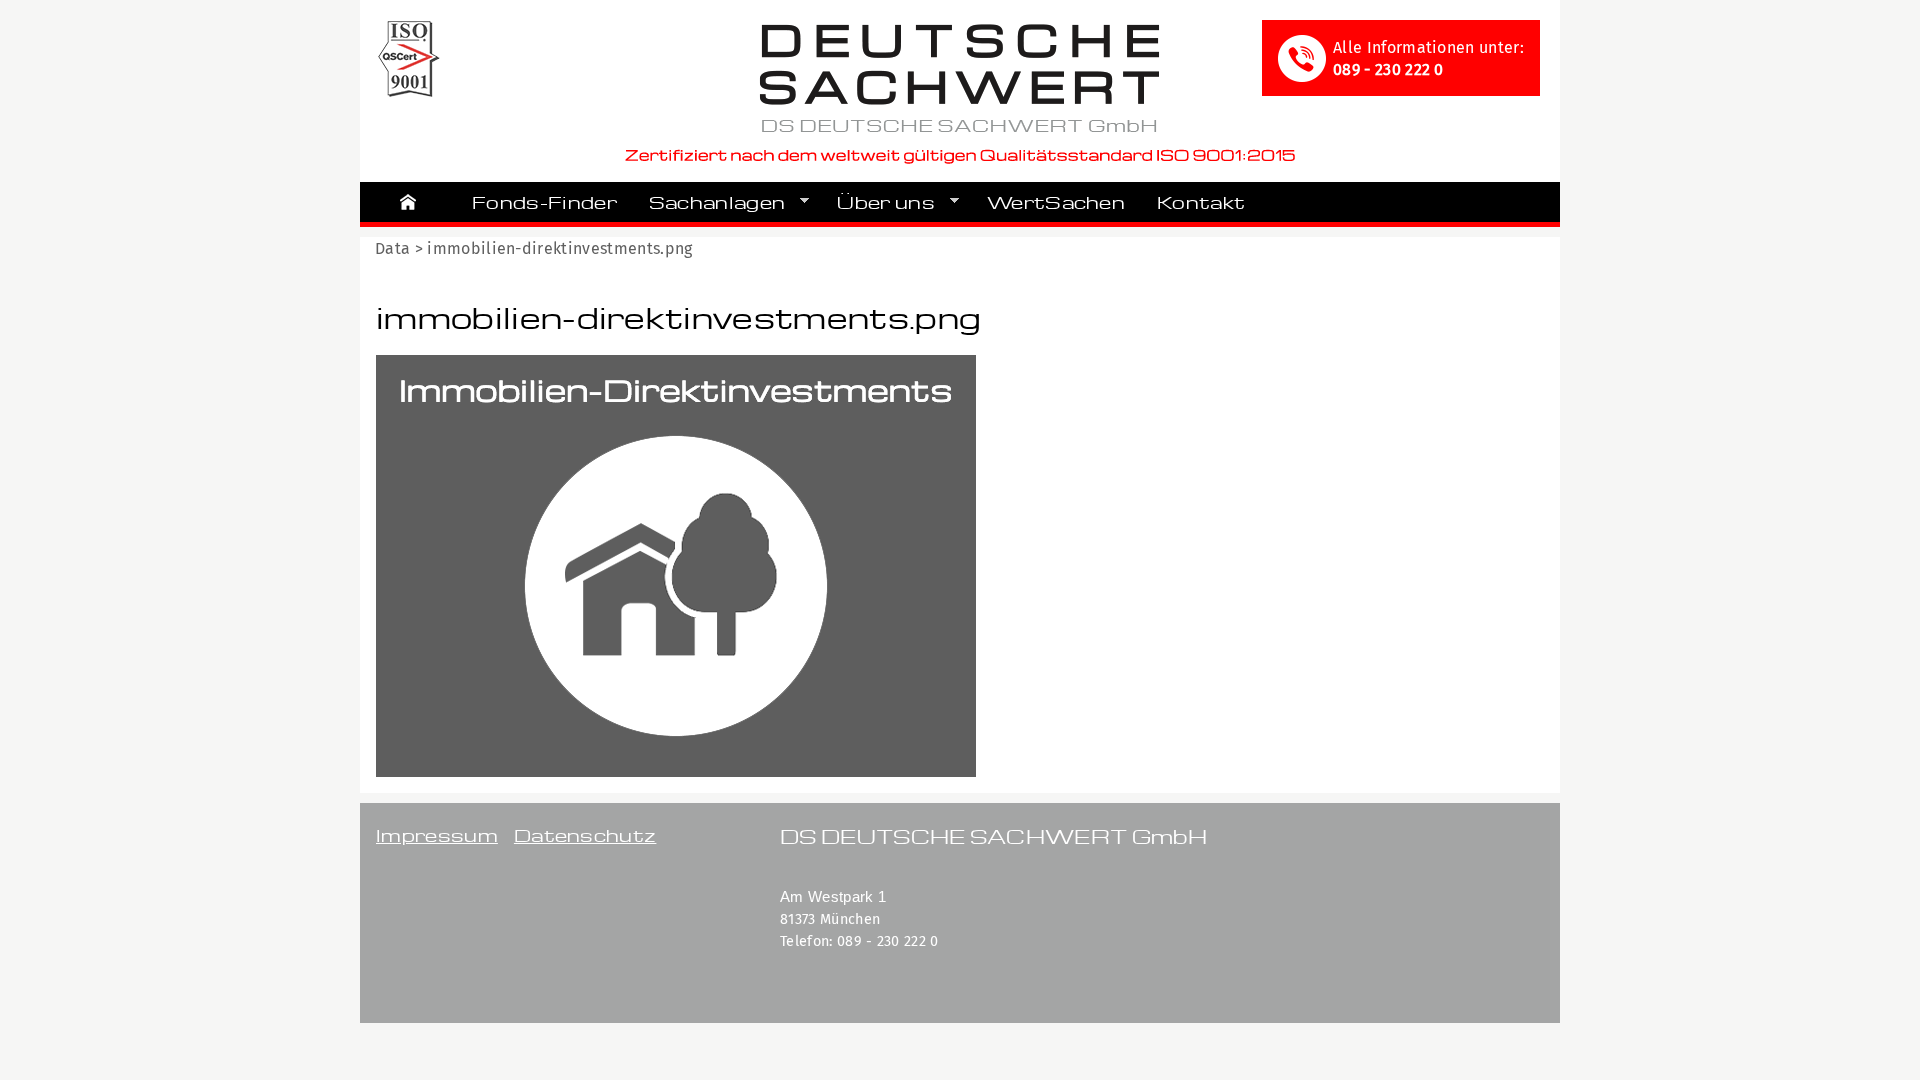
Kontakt (1201, 201)
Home (408, 202)
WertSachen (1056, 201)
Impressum (437, 834)
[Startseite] (960, 81)
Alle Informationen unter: (1428, 58)
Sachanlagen (709, 202)
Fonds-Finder (544, 201)
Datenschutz (585, 834)
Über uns (878, 202)
